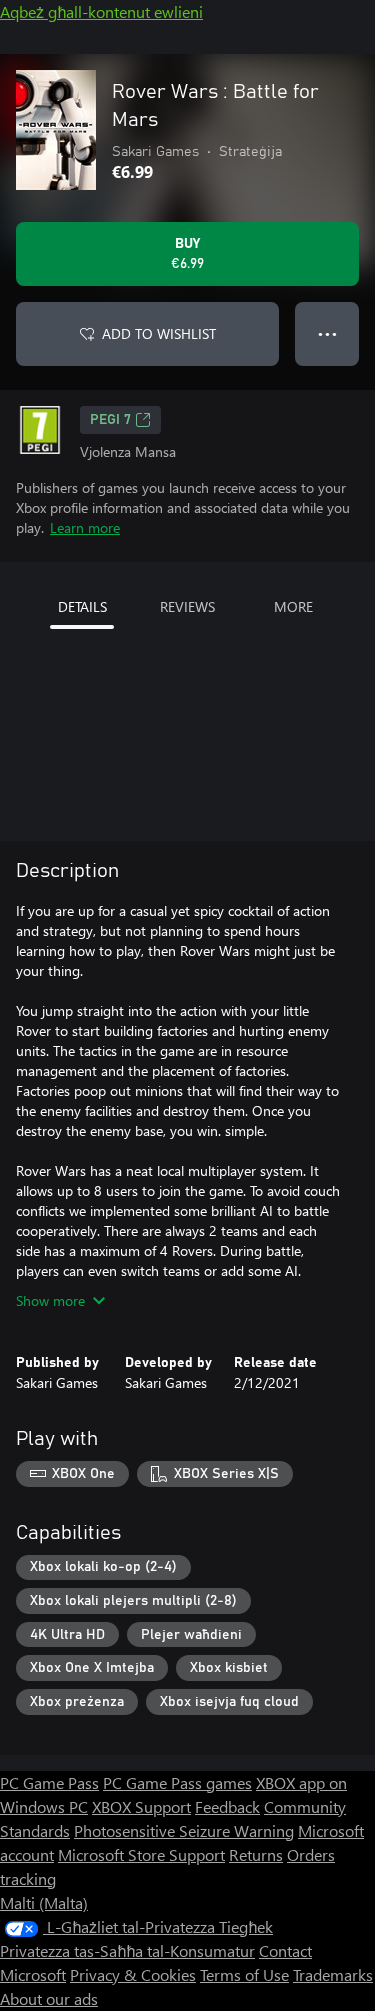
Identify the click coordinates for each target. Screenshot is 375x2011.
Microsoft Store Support (141, 1854)
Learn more (85, 527)
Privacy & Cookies (133, 1974)
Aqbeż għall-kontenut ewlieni (101, 11)
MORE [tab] (293, 606)
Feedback (227, 1806)
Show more (50, 1300)
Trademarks (333, 1974)
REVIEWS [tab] (187, 606)
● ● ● (327, 333)
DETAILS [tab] (82, 606)
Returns (256, 1854)
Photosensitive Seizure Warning (184, 1830)
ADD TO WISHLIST (159, 333)
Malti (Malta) (44, 1902)
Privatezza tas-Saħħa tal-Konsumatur (127, 1950)
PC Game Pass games (177, 1782)
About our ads (49, 1998)
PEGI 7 (110, 420)
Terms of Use (244, 1974)
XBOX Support (141, 1806)
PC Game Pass (49, 1782)
